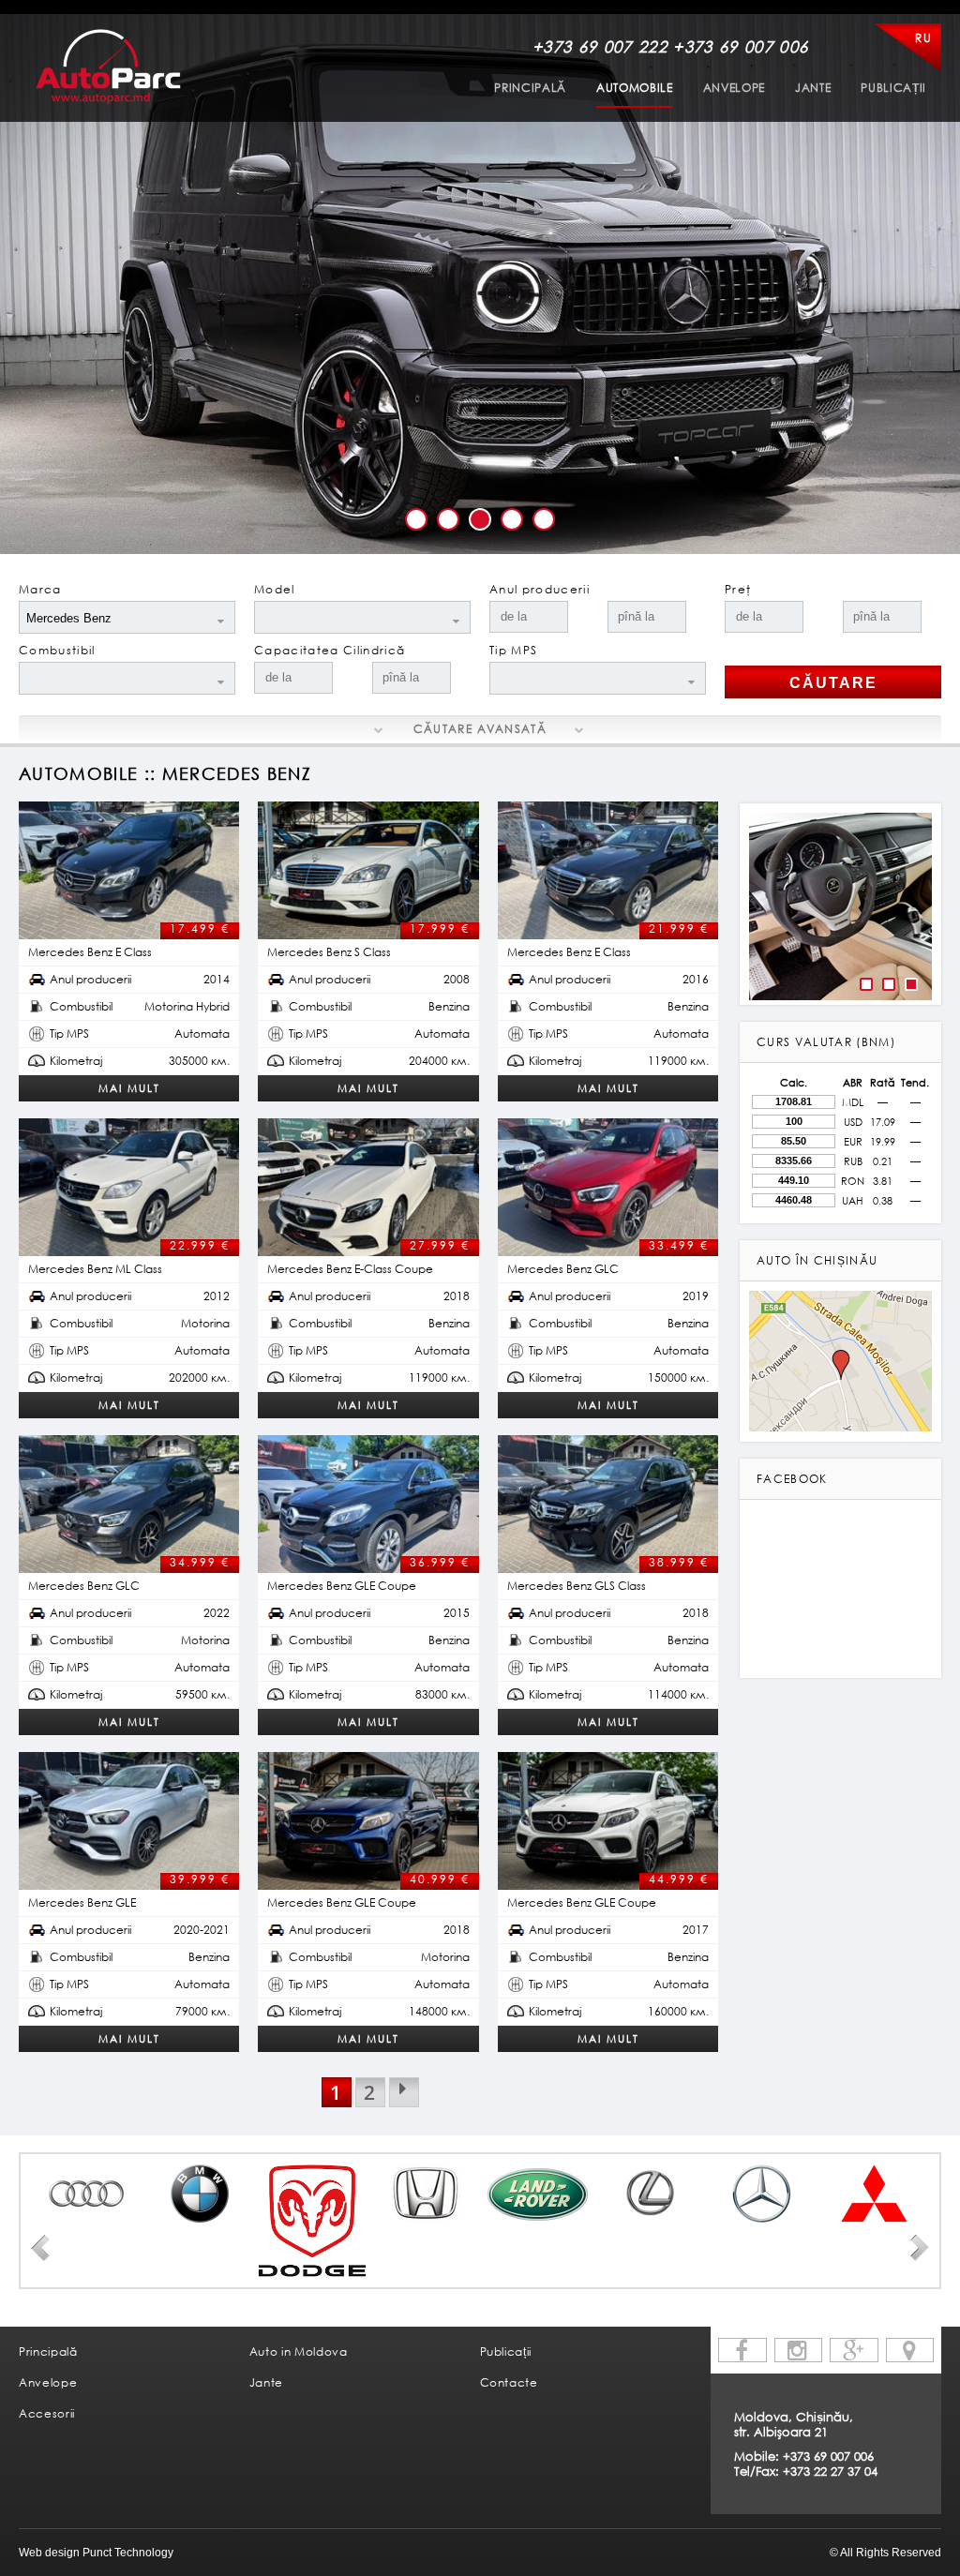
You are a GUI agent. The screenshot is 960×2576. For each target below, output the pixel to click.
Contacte (509, 2382)
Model (275, 589)
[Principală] (108, 66)
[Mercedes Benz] (762, 2194)
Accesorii (47, 2413)
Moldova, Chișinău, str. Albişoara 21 (794, 2424)
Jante (813, 88)
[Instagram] (799, 2350)
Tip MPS (513, 650)
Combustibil (57, 650)
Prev (40, 2248)
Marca (40, 589)
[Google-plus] (854, 2350)
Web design (49, 2553)
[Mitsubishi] (875, 2194)
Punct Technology (127, 2553)
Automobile (635, 88)
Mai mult (129, 1088)
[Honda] (425, 2194)
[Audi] (87, 2194)
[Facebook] (742, 2350)
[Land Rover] (537, 2194)
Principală (530, 88)
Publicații (893, 88)
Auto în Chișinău (817, 1260)
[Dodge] (312, 2221)
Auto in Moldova (299, 2351)
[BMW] (200, 2194)
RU (923, 38)
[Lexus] (650, 2194)
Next (920, 2248)
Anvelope (734, 88)
